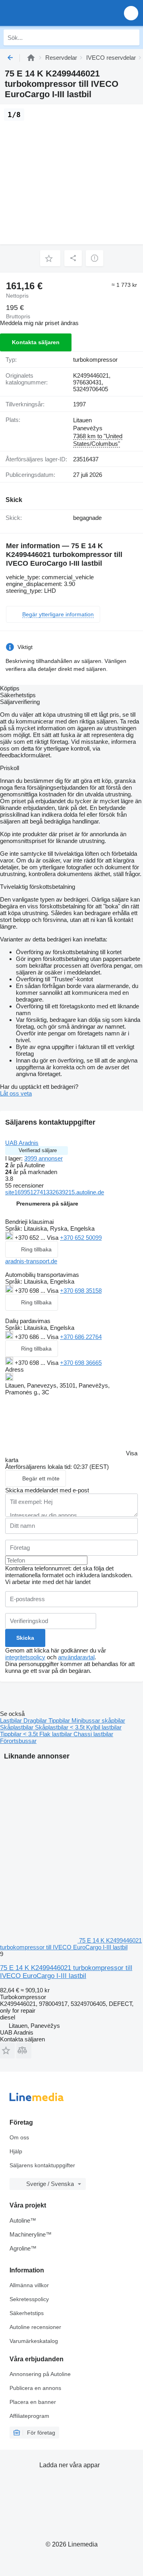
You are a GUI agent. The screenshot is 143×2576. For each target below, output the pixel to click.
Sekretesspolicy (29, 2299)
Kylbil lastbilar (104, 1727)
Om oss (19, 2137)
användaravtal (76, 1657)
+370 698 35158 (81, 1291)
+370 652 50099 (81, 1238)
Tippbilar (60, 1720)
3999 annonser (43, 1158)
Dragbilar (36, 1720)
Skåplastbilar (17, 1727)
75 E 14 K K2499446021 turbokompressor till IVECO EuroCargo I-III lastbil (66, 1972)
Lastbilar (12, 1720)
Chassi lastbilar (93, 1734)
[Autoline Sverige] (51, 13)
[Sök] (131, 37)
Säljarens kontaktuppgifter (42, 2165)
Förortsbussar (18, 1741)
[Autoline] (31, 58)
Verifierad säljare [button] (38, 1150)
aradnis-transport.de (31, 1261)
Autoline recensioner (35, 2327)
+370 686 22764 (81, 1337)
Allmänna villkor (29, 2285)
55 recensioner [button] (24, 1185)
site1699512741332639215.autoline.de (55, 1192)
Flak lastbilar (56, 1734)
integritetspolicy (25, 1657)
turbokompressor (95, 360)
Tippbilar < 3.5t (20, 1734)
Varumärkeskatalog (34, 2341)
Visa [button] (53, 1238)
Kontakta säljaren (36, 342)
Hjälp (16, 2151)
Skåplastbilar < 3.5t (61, 1727)
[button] (131, 13)
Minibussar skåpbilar (98, 1720)
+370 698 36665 (81, 1363)
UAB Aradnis (22, 1143)
